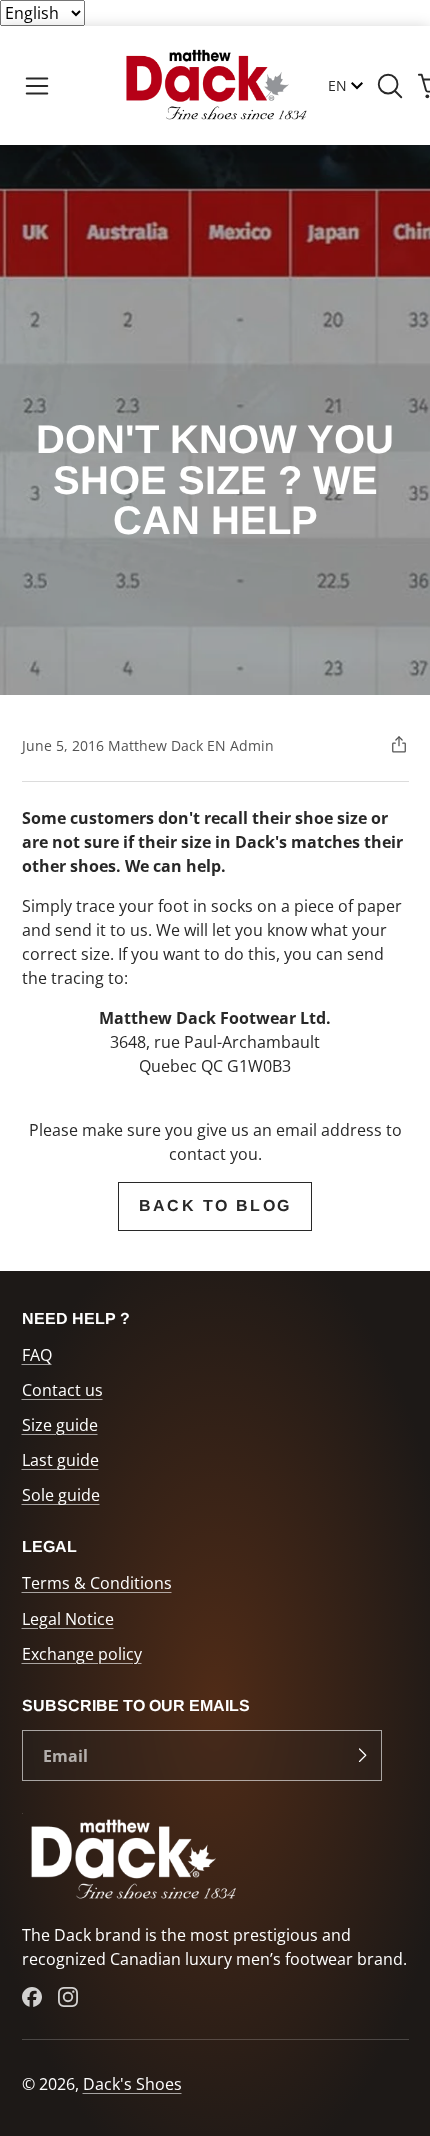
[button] (37, 86)
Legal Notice (68, 1619)
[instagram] (68, 1997)
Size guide (60, 1425)
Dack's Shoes (132, 2084)
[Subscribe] (362, 1756)
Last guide (60, 1460)
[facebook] (32, 1997)
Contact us (62, 1390)
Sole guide (61, 1495)
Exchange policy (82, 1654)
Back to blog (215, 1205)
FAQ (37, 1355)
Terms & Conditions (97, 1583)
